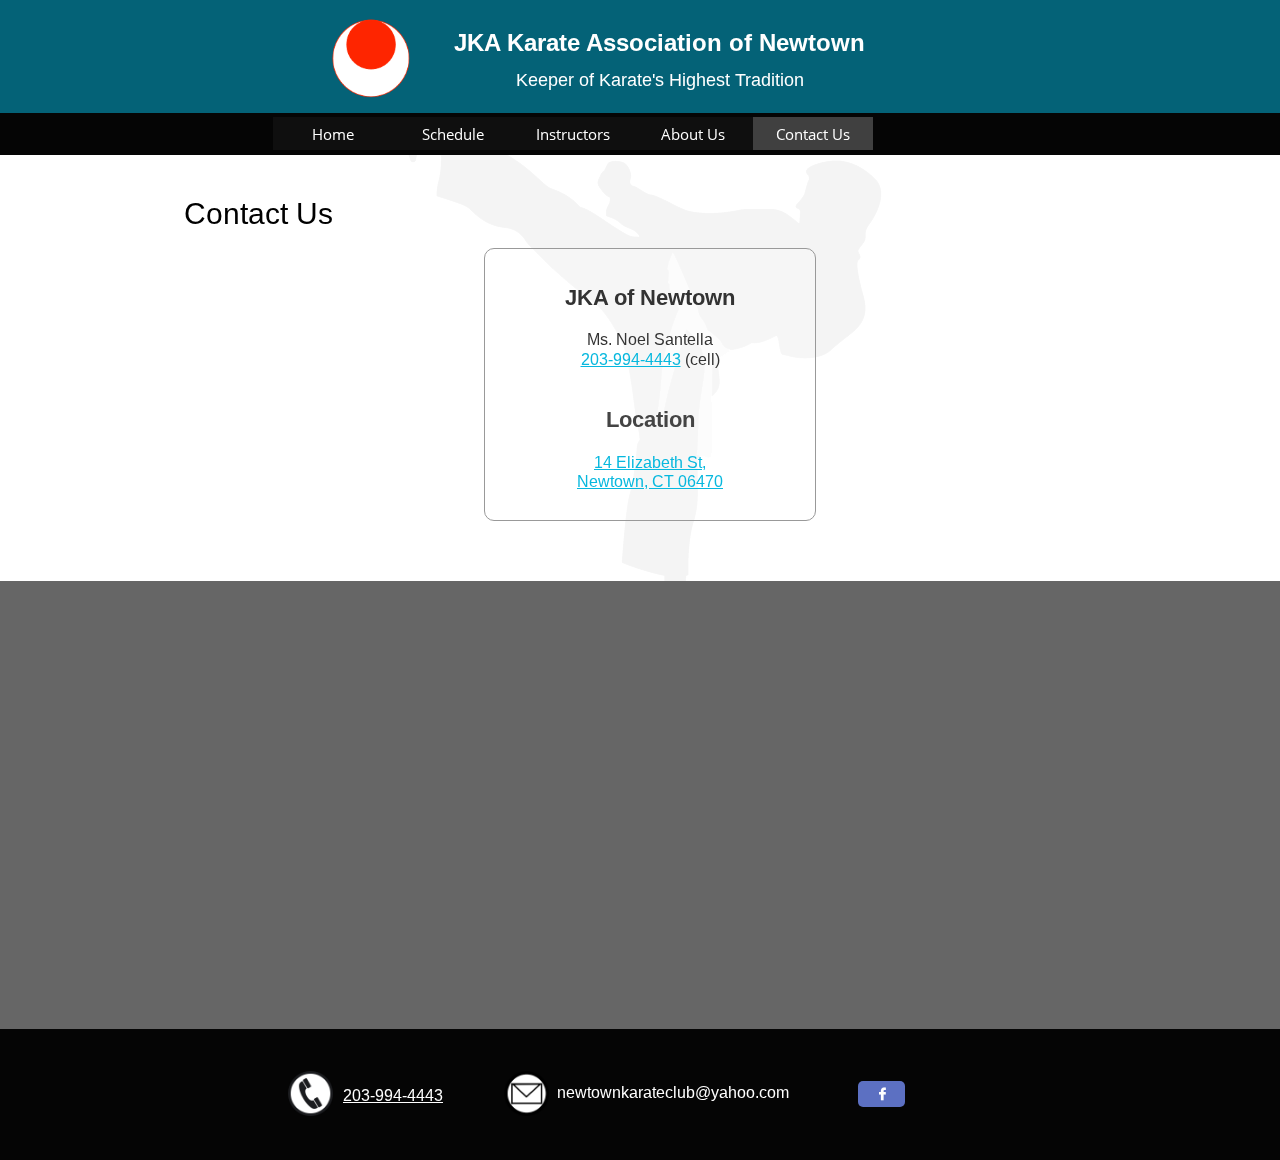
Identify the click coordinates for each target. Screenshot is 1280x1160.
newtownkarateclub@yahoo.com (673, 1092)
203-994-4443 (631, 359)
